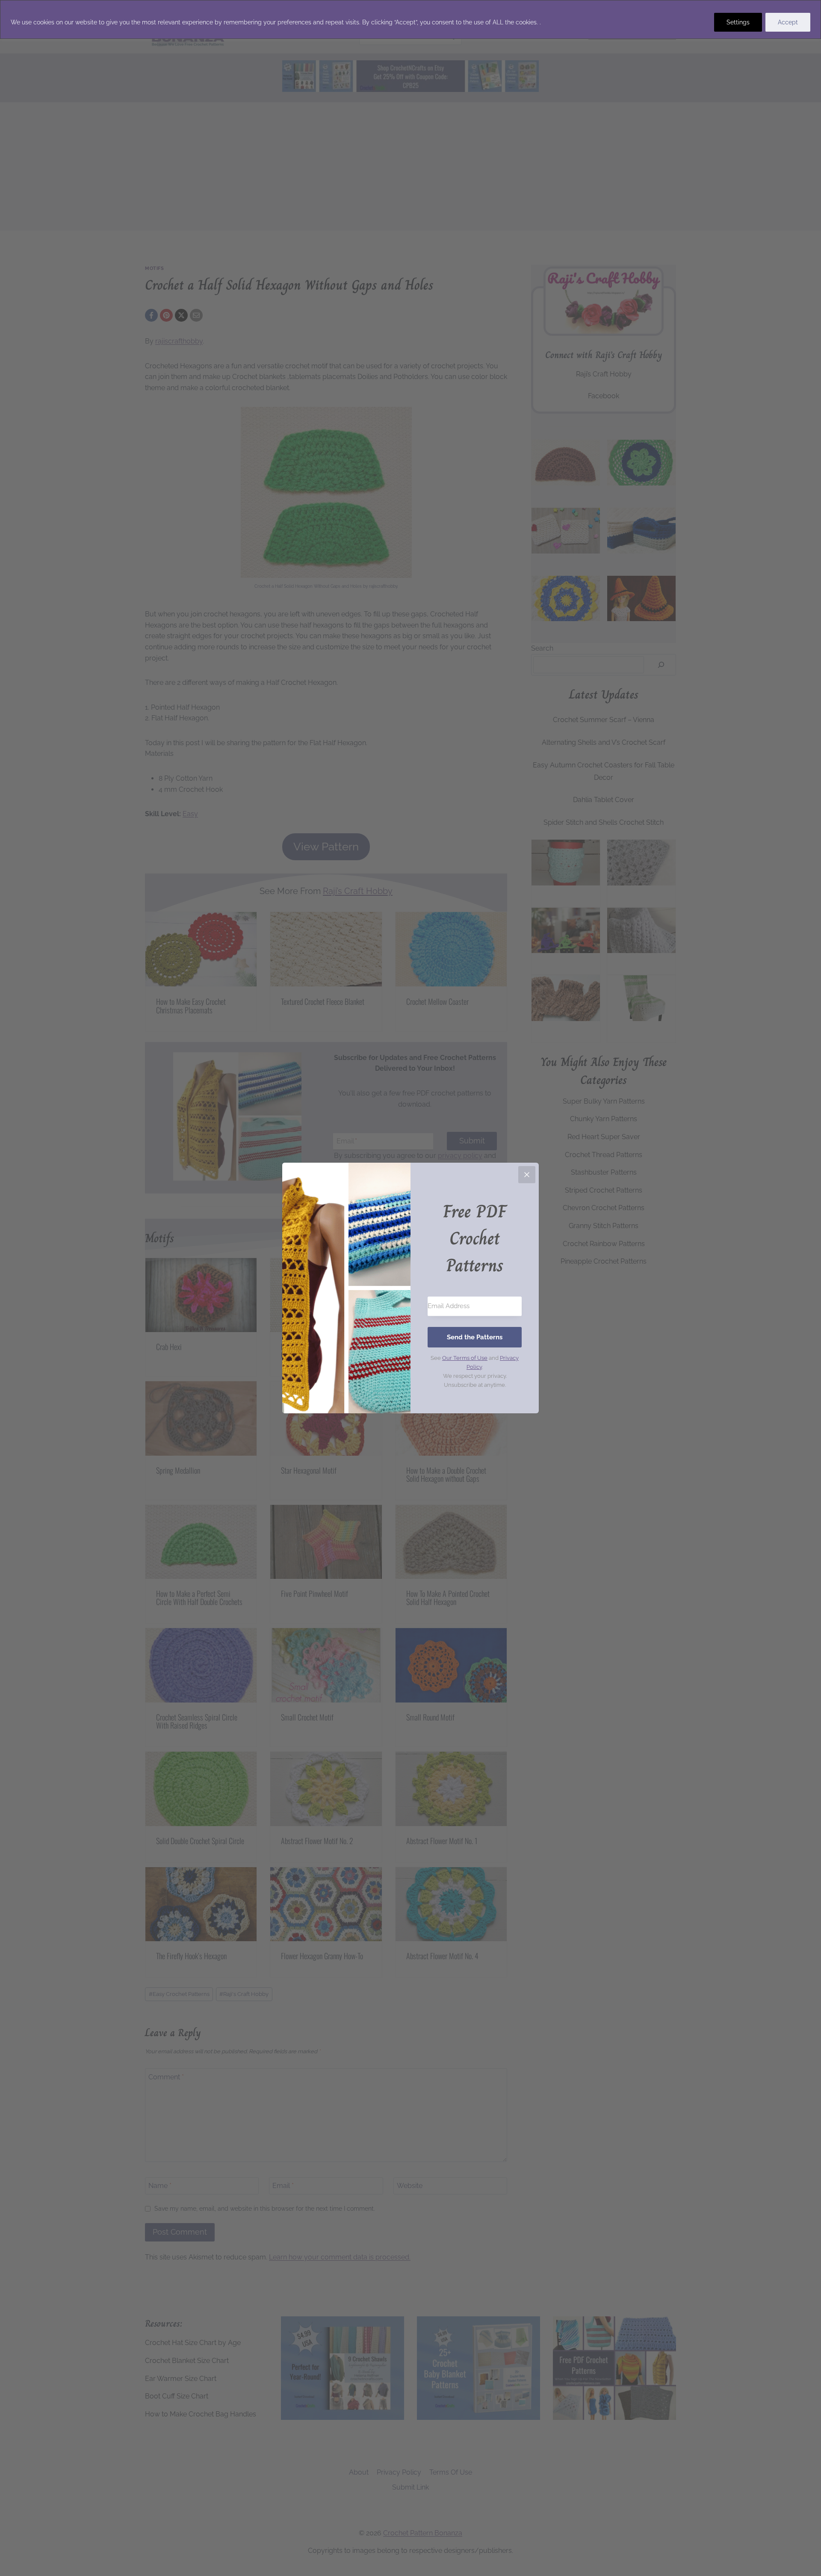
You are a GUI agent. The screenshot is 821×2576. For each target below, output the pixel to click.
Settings (738, 22)
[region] (410, 19)
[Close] (527, 1175)
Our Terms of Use (465, 1358)
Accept (788, 22)
